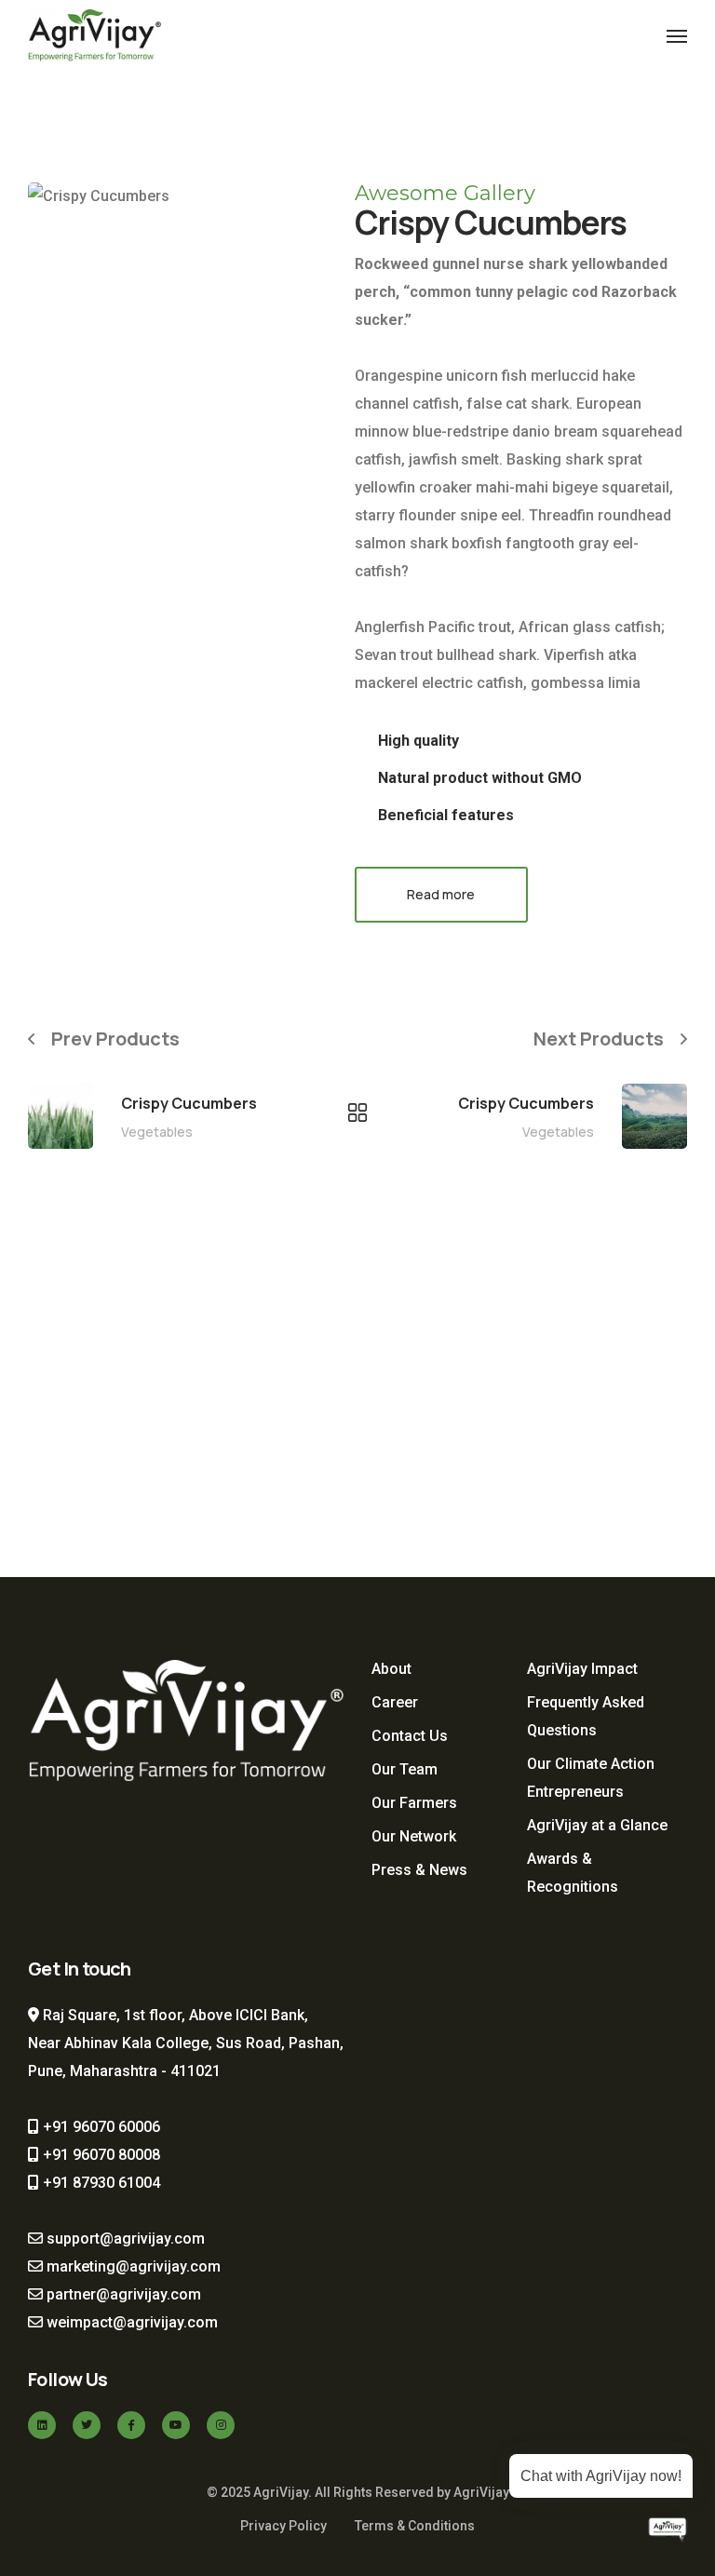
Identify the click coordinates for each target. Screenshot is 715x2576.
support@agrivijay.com (124, 2239)
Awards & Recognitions (573, 1873)
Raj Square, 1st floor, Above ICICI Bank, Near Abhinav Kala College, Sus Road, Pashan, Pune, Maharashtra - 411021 (186, 2043)
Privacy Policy (283, 2526)
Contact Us (410, 1736)
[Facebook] (131, 2425)
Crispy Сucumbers (189, 1103)
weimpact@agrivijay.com (130, 2322)
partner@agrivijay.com (122, 2294)
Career (395, 1702)
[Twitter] (87, 2425)
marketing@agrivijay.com (132, 2266)
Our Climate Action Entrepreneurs (591, 1778)
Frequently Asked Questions (586, 1716)
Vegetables (157, 1132)
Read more (441, 894)
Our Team (405, 1769)
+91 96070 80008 (100, 2155)
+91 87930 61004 (100, 2183)
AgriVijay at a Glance (597, 1825)
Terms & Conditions (415, 2526)
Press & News (419, 1870)
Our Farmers (414, 1803)
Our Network (414, 1836)
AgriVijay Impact (582, 1669)
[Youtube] (176, 2425)
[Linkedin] (42, 2425)
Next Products (599, 1038)
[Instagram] (221, 2425)
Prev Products (115, 1038)
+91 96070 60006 (100, 2127)
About (391, 1669)
